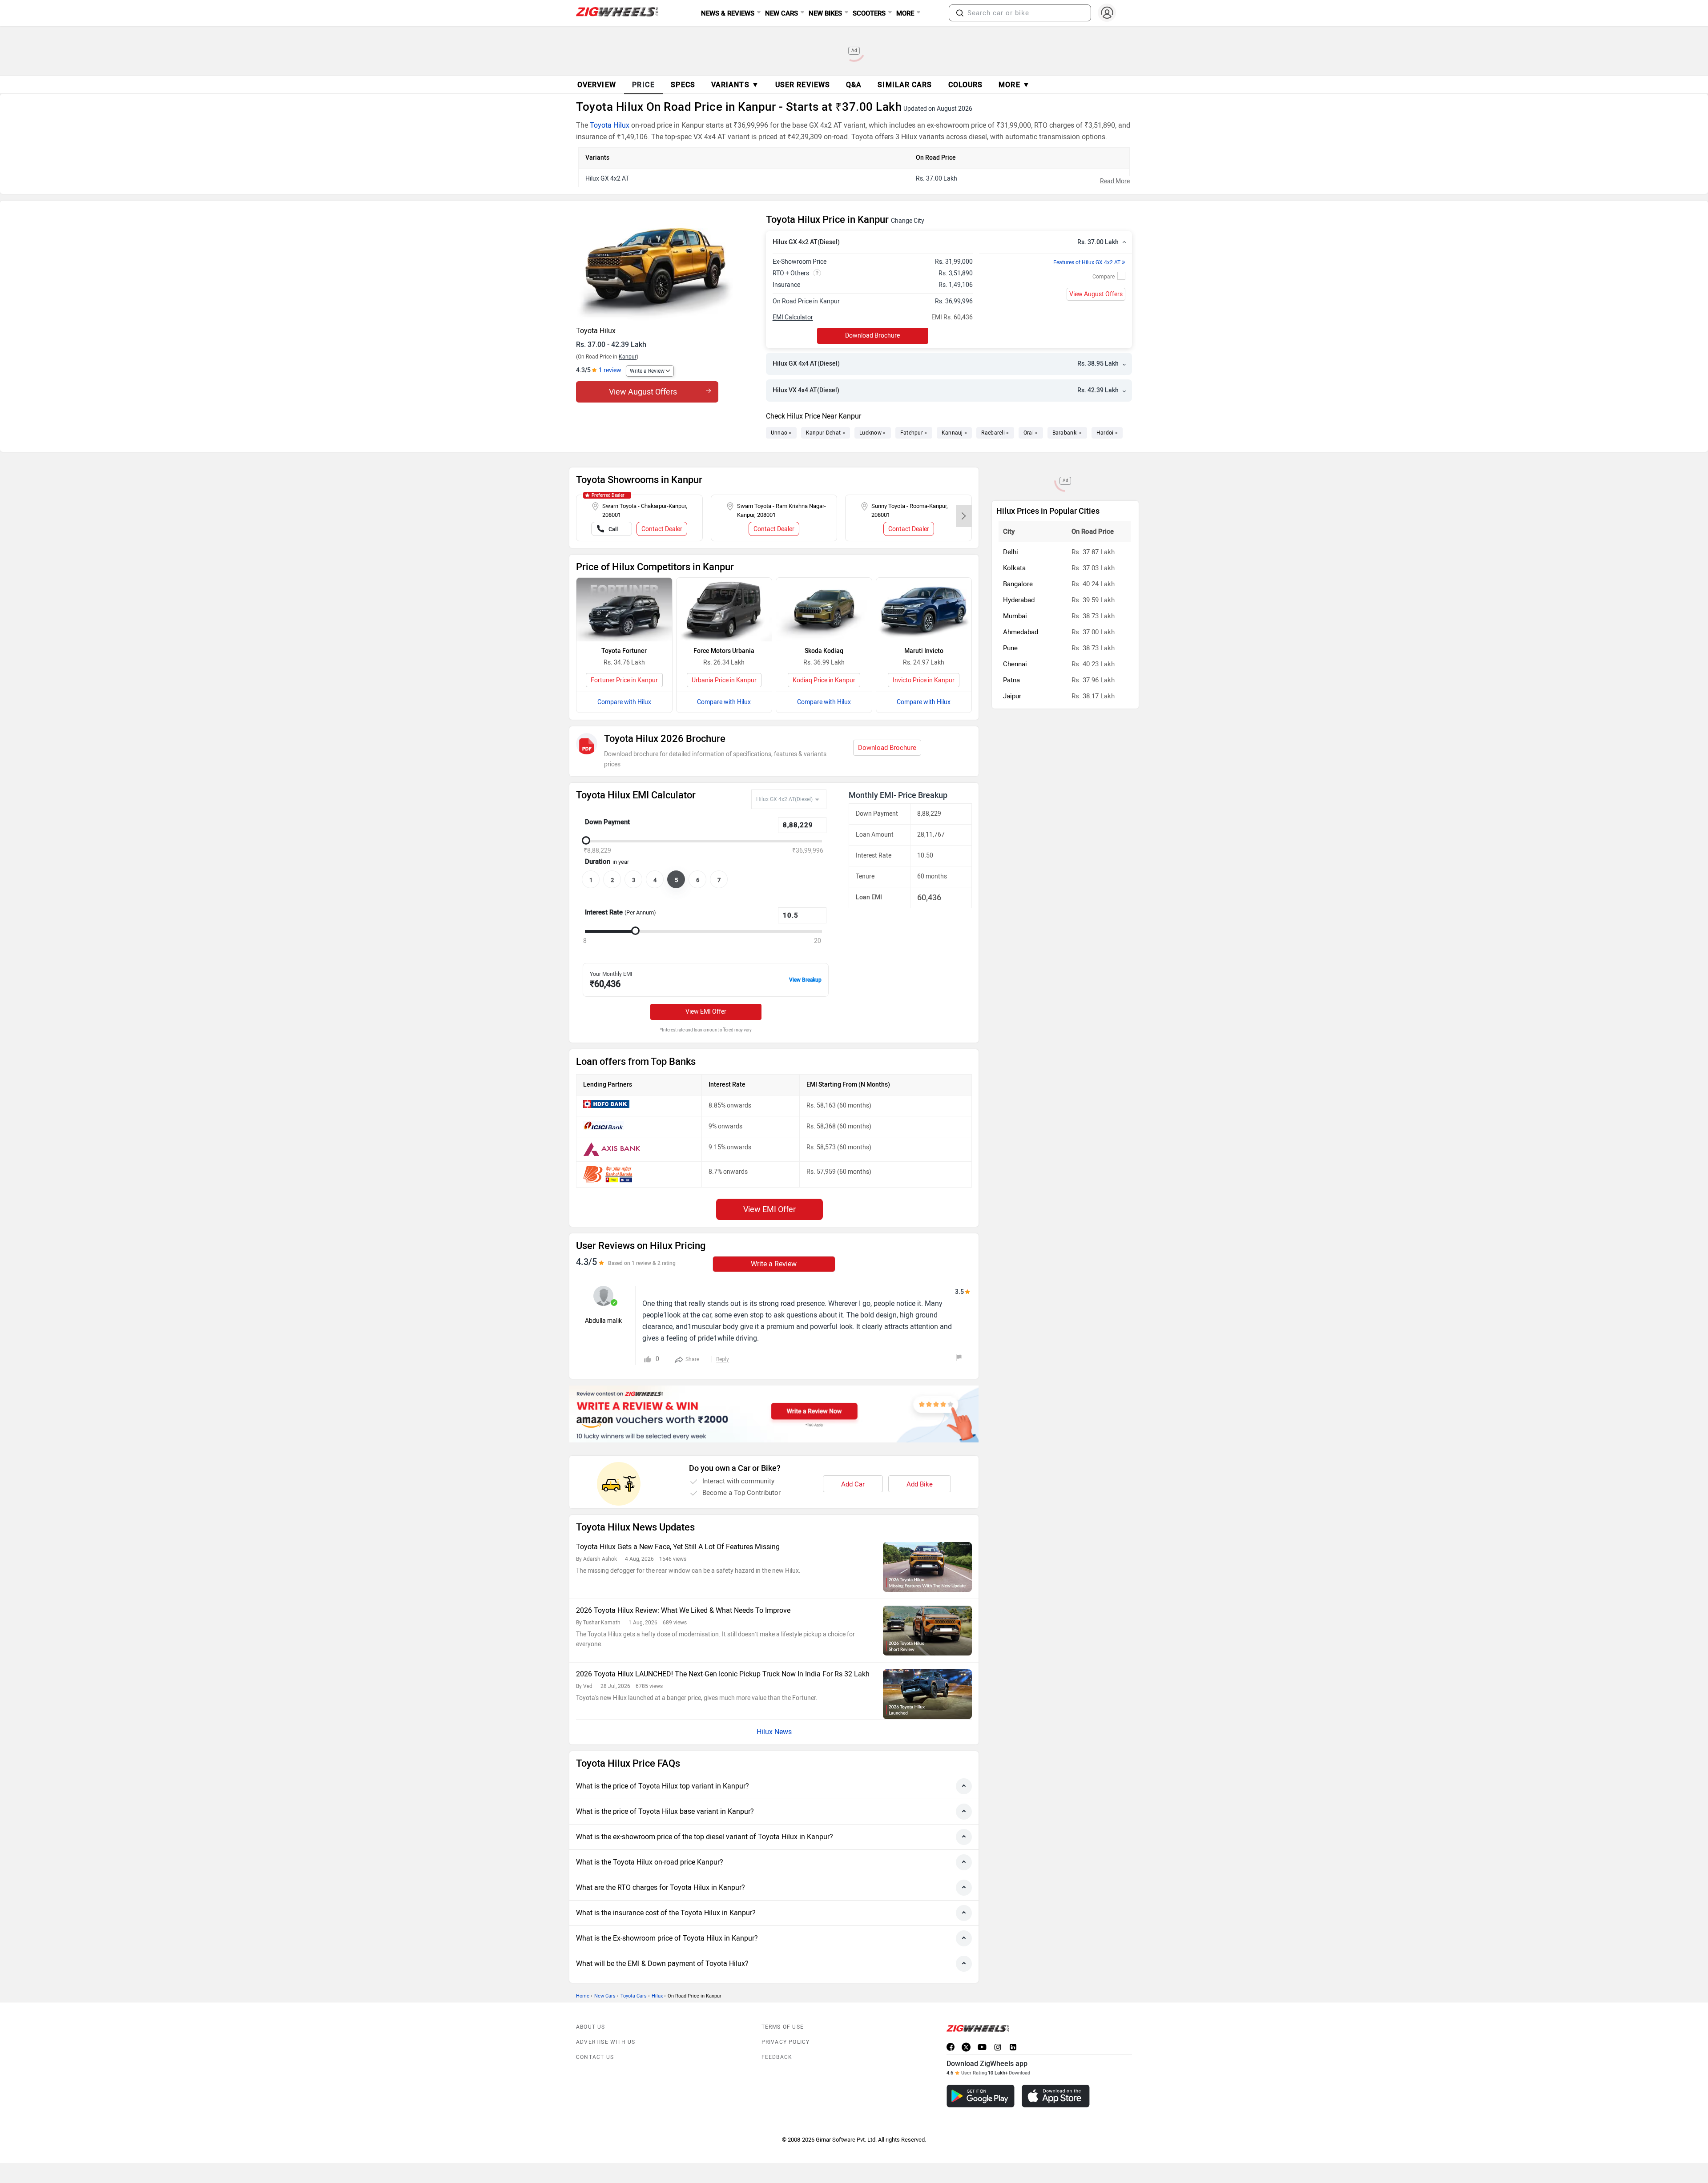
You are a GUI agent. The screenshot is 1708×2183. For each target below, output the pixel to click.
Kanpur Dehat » (826, 433)
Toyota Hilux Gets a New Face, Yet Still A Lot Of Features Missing (678, 1547)
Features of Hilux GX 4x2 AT (1089, 262)
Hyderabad (1019, 600)
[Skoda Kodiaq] (824, 610)
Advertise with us (606, 2042)
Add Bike (920, 1484)
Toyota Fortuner (624, 651)
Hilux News (774, 1732)
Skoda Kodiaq (824, 651)
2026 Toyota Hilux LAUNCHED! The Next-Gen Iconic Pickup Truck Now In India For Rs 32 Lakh (723, 1674)
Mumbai (1015, 616)
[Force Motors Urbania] (724, 610)
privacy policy (786, 2042)
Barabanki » (1067, 433)
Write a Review (647, 371)
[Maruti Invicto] (924, 610)
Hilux (657, 1996)
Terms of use (783, 2027)
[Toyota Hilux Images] (667, 267)
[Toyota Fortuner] (624, 610)
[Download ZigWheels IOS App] (1056, 2096)
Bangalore (1018, 584)
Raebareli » (995, 433)
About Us (591, 2027)
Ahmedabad (1021, 632)
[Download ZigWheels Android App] (981, 2096)
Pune (1010, 648)
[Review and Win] (774, 1414)
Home (583, 1996)
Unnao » (781, 433)
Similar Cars (905, 85)
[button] (960, 13)
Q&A (854, 85)
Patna (1011, 680)
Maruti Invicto (924, 651)
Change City (908, 221)
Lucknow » (873, 433)
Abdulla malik (603, 1321)
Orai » (1031, 433)
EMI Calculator (793, 317)
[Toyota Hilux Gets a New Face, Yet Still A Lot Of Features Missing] (927, 1567)
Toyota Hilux (610, 125)
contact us (595, 2057)
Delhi (1011, 552)
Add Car (853, 1484)
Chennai (1015, 664)
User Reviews (803, 85)
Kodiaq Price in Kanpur (824, 680)
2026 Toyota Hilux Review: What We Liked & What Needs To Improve (683, 1610)
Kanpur (628, 357)
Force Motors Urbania (724, 651)
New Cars (605, 1996)
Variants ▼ (735, 85)
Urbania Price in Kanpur (724, 680)
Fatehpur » (914, 433)
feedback (777, 2057)
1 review (610, 370)
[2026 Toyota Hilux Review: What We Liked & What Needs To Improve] (927, 1631)
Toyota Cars (634, 1996)
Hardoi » (1107, 433)
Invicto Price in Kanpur (924, 680)
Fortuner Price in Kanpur (624, 680)
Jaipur (1012, 696)
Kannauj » (955, 433)
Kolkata (1014, 568)
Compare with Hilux (624, 702)
